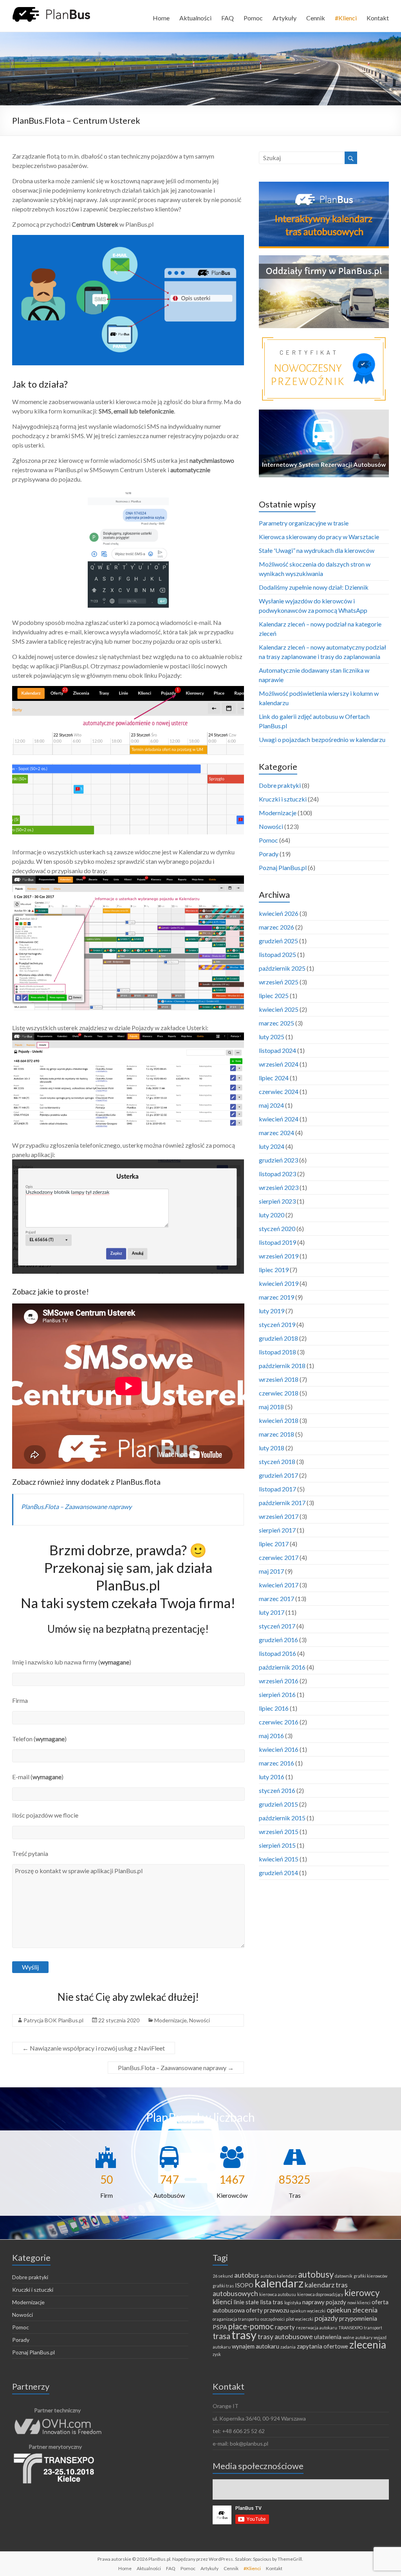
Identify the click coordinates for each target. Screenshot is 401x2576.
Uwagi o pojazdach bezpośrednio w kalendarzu (322, 739)
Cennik (316, 18)
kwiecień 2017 (279, 1585)
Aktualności (195, 18)
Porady (269, 854)
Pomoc (253, 18)
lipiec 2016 (274, 1708)
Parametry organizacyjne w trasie (304, 523)
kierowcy (362, 2293)
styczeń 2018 (277, 1461)
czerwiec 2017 (279, 1557)
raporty (285, 2327)
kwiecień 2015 (279, 1859)
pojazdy (326, 2318)
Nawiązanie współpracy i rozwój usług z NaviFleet (94, 2048)
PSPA (220, 2327)
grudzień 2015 (278, 1804)
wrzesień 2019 (279, 1256)
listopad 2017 (277, 1489)
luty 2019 (272, 1311)
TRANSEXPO (350, 2328)
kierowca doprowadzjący (320, 2294)
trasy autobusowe (285, 2336)
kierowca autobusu (278, 2294)
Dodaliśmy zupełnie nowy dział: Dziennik (314, 587)
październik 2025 (282, 968)
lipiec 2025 (274, 996)
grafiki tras (223, 2286)
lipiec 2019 (274, 1270)
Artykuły (284, 18)
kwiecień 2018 (279, 1420)
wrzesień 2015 (279, 1831)
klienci (222, 2302)
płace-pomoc (251, 2326)
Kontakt (378, 18)
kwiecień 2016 (279, 1749)
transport (373, 2328)
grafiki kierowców (370, 2276)
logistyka (293, 2303)
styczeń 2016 (277, 1790)
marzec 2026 (276, 927)
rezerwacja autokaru (317, 2328)
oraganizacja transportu (236, 2319)
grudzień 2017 (278, 1475)
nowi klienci (359, 2303)
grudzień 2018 (278, 1338)
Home (161, 18)
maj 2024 (271, 1105)
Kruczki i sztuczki (283, 799)
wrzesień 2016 (279, 1681)
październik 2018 (282, 1366)
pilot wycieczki (300, 2319)
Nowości (200, 2020)
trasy (244, 2335)
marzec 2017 (276, 1598)
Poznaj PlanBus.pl (283, 867)
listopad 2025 (277, 954)
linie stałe (246, 2302)
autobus (247, 2275)
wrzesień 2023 (279, 1187)
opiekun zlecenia (352, 2310)
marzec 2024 (276, 1133)
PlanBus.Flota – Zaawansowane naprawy (76, 1506)
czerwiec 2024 (279, 1091)
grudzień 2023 (278, 1160)
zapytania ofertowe (322, 2346)
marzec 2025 (276, 1023)
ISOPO (244, 2285)
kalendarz (279, 2283)
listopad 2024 (277, 1050)
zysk (217, 2354)
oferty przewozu (267, 2310)
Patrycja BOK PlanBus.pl (53, 2020)
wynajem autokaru (256, 2346)
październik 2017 (282, 1503)
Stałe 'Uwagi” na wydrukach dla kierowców (317, 550)
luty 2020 (272, 1215)
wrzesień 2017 (279, 1516)
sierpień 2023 (277, 1201)
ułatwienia (328, 2337)
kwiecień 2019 (279, 1283)
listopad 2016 (277, 1653)
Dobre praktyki (280, 785)
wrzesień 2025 (279, 982)
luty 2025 (272, 1037)
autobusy (316, 2274)
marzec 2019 (276, 1297)
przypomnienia (358, 2318)
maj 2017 (271, 1571)
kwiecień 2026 (279, 913)
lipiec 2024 (274, 1078)
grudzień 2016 (278, 1640)
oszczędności (273, 2319)
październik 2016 (282, 1667)
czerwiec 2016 (279, 1722)
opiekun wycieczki (308, 2311)
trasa (221, 2336)
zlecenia (368, 2345)
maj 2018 (271, 1407)
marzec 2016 (276, 1763)
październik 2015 (282, 1818)
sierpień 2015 (277, 1845)
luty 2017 (272, 1612)
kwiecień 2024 (279, 1119)
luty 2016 (272, 1777)
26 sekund (223, 2276)
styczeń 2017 (277, 1626)
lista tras (272, 2302)
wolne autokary (358, 2337)
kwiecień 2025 (279, 1009)
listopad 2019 (277, 1242)
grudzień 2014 (278, 1873)
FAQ (228, 18)
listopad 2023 (277, 1174)
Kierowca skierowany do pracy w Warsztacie (319, 537)
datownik (344, 2276)
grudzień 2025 (278, 941)
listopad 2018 (277, 1352)
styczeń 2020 (277, 1228)
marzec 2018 (276, 1434)
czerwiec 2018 (279, 1393)
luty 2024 (272, 1146)
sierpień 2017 (277, 1530)
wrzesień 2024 (279, 1064)
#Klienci (346, 18)
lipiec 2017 (274, 1544)
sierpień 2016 (277, 1694)
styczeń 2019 (277, 1324)
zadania (288, 2347)
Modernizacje (171, 2020)
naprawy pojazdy (324, 2302)
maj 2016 (271, 1736)
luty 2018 (272, 1448)
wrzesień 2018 (279, 1379)
